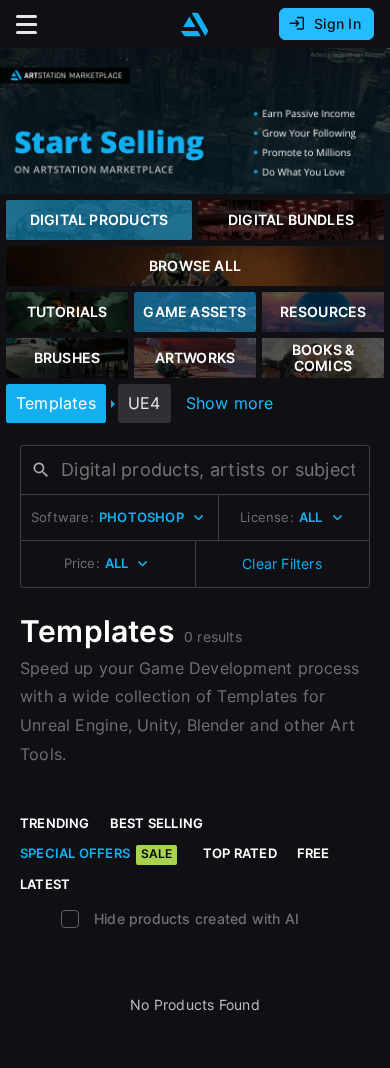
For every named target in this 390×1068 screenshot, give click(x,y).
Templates (56, 403)
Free (313, 853)
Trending (55, 823)
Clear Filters (282, 563)
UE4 (144, 403)
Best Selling (157, 823)
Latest (45, 884)
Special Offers (96, 853)
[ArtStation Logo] (195, 24)
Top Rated (240, 853)
